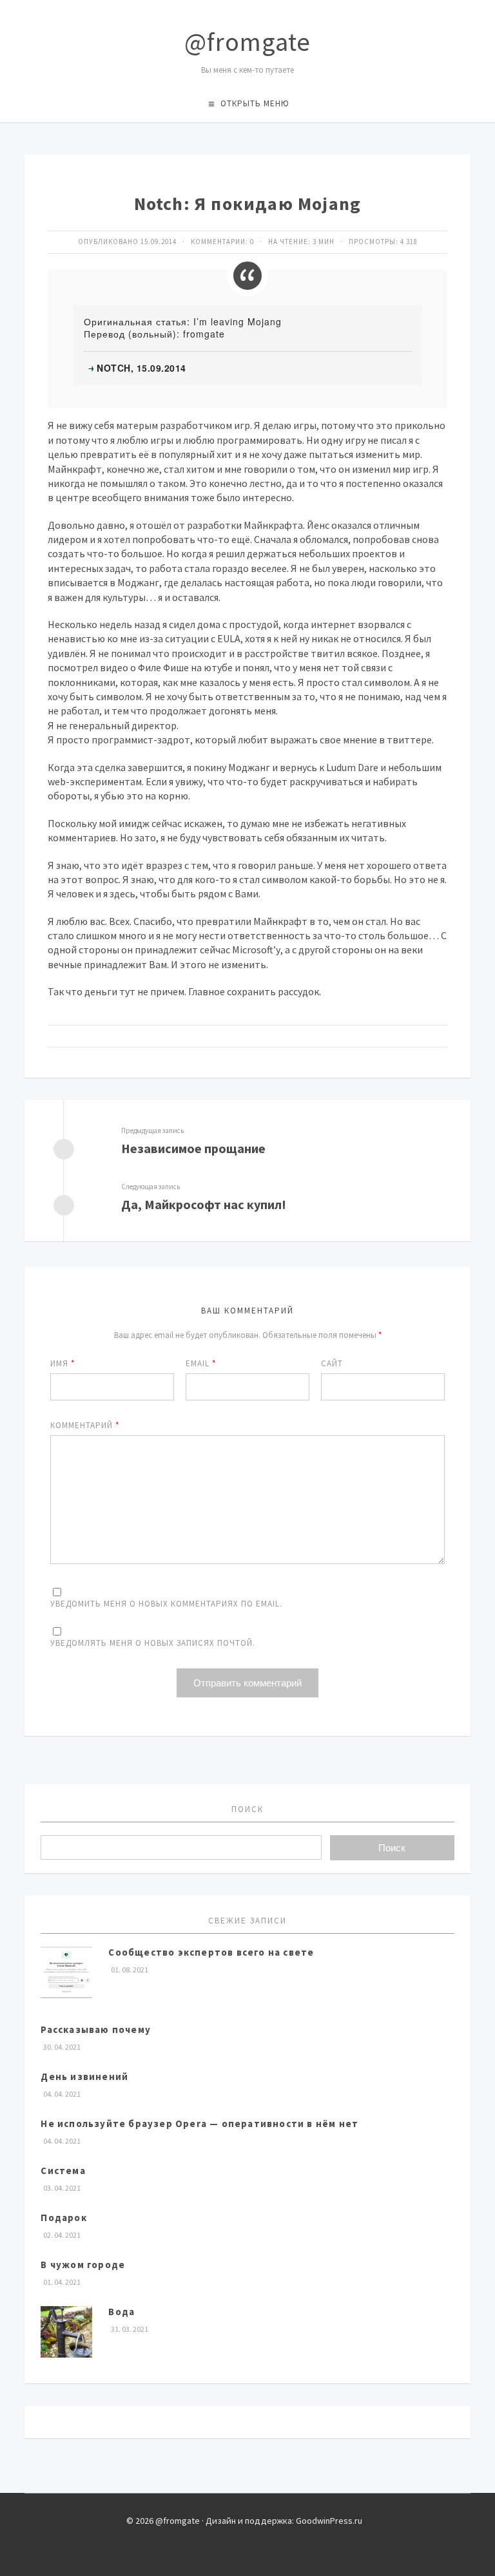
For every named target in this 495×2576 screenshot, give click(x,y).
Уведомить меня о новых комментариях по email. (166, 1604)
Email (201, 1363)
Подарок (63, 2218)
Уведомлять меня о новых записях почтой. (153, 1643)
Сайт (332, 1363)
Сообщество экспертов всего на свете (211, 1952)
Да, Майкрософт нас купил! (204, 1204)
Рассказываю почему (96, 2029)
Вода (121, 2312)
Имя (63, 1363)
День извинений (84, 2076)
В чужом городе (83, 2265)
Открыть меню (255, 103)
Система (63, 2171)
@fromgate (247, 42)
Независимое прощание (193, 1148)
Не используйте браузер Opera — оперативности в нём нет (199, 2123)
